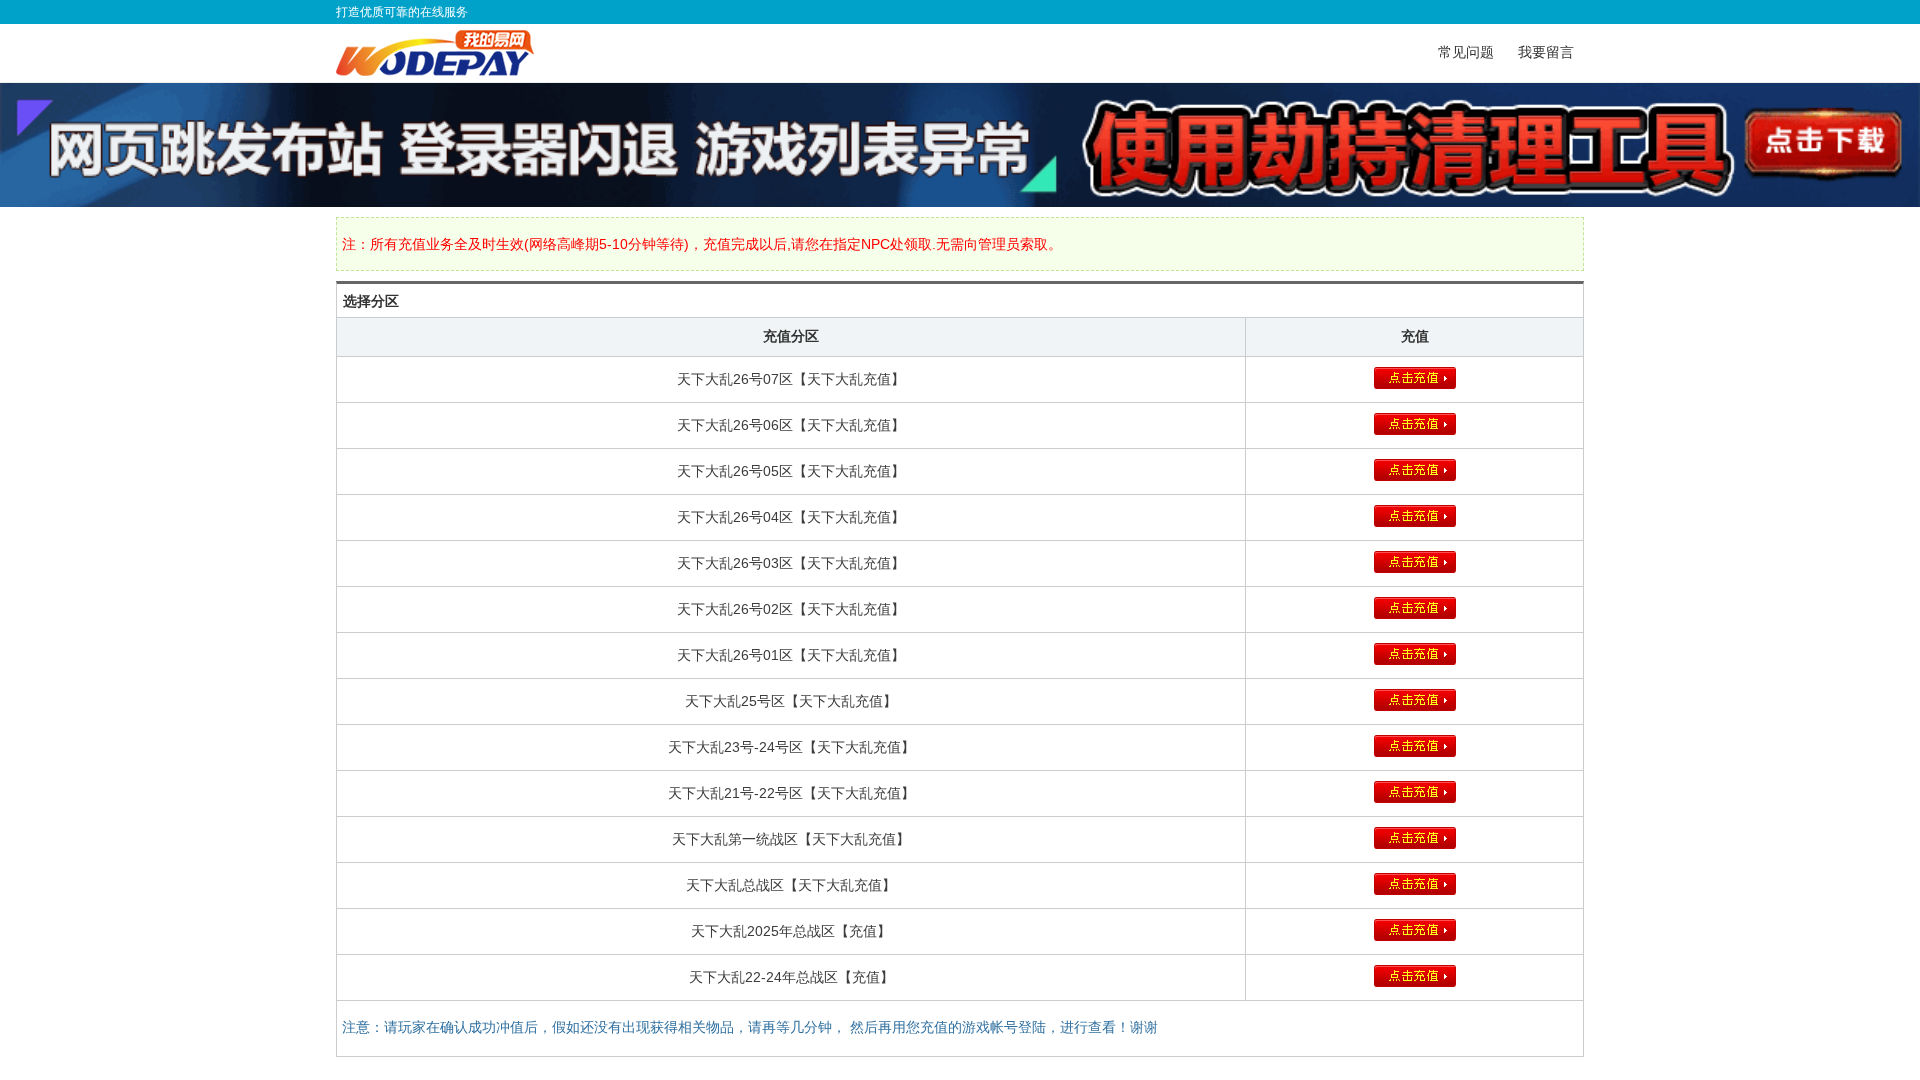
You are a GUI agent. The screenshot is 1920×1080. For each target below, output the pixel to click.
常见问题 (1466, 52)
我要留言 (1546, 52)
